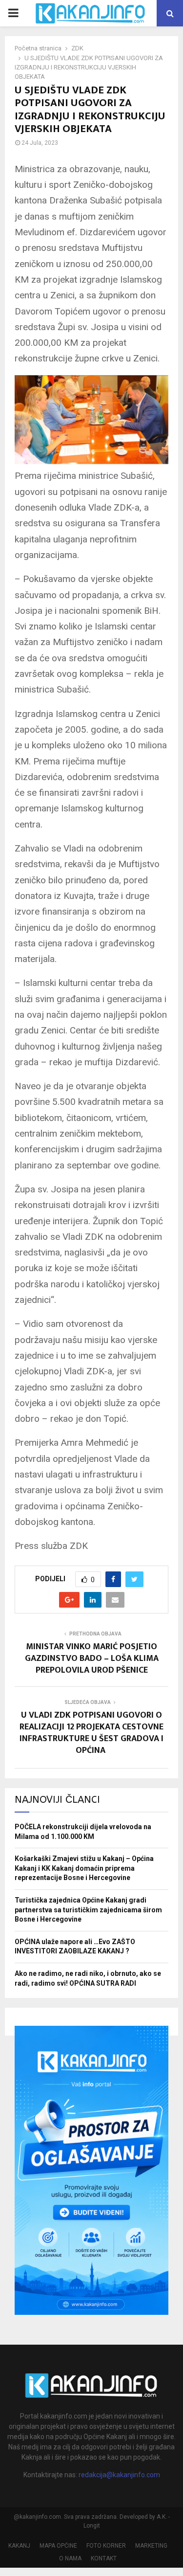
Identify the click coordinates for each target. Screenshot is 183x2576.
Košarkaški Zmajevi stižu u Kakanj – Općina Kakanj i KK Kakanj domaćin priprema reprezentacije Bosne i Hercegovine (84, 1868)
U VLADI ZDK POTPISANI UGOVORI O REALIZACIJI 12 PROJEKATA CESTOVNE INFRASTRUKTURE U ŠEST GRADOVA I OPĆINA (91, 1733)
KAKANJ (19, 2546)
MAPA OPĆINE (58, 2546)
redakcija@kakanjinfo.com (119, 2475)
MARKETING (151, 2546)
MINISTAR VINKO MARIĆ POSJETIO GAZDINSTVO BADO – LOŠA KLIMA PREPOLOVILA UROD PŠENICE (92, 1658)
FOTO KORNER (106, 2546)
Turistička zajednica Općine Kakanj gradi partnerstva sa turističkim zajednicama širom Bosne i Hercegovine (88, 1910)
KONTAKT (104, 2558)
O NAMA (70, 2558)
